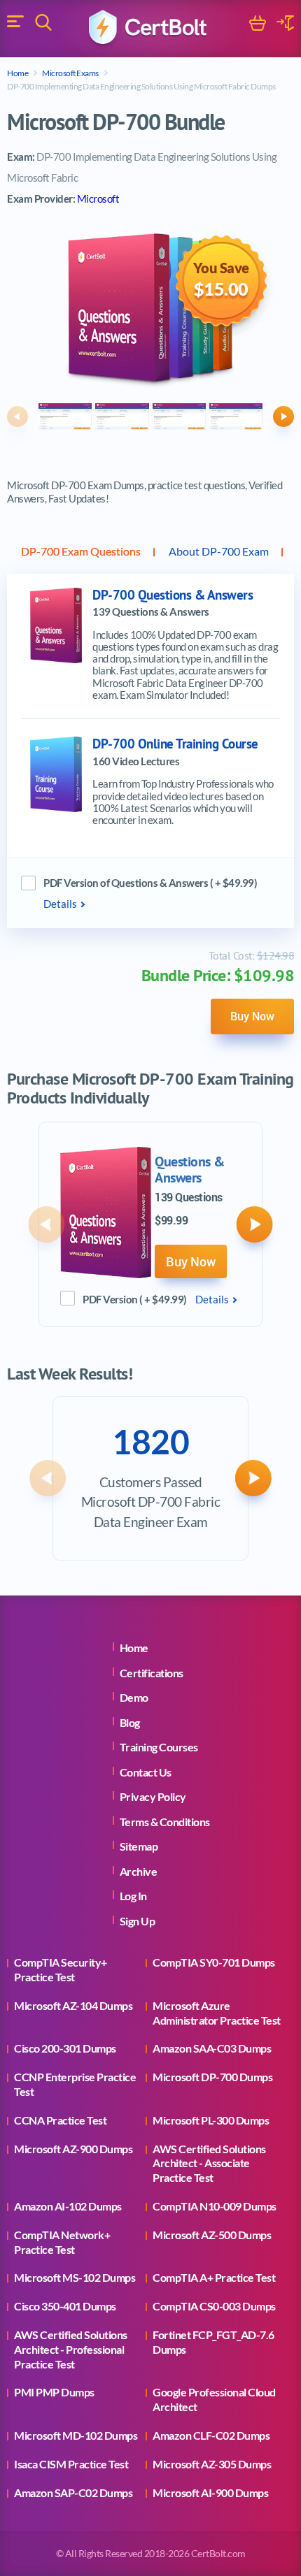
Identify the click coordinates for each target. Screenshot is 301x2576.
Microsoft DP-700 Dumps (212, 2077)
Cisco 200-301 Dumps (65, 2048)
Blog (130, 1722)
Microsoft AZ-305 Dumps (212, 2464)
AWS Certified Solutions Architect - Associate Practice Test (209, 2163)
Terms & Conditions (165, 1822)
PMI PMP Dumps (54, 2392)
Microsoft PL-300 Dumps (211, 2120)
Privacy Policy (153, 1796)
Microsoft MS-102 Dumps (75, 2277)
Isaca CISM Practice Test (71, 2464)
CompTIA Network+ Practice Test (62, 2242)
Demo (134, 1697)
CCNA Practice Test (60, 2120)
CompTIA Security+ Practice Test (61, 1969)
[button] (17, 417)
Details (60, 904)
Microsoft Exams (70, 73)
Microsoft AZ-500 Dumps (212, 2235)
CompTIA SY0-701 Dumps (214, 1962)
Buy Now (252, 1016)
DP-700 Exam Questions (81, 551)
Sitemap (139, 1846)
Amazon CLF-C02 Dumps (211, 2435)
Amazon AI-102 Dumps (68, 2206)
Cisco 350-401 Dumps (65, 2306)
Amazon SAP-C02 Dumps (73, 2492)
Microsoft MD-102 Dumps (76, 2435)
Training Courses (159, 1747)
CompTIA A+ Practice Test (214, 2277)
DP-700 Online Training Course (175, 744)
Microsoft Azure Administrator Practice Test (217, 2013)
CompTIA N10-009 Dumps (215, 2206)
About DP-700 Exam (219, 551)
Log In (133, 1896)
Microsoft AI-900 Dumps (210, 2492)
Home (17, 73)
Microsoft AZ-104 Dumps (73, 2005)
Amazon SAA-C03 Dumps (212, 2048)
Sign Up (138, 1921)
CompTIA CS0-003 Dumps (214, 2306)
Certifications (152, 1673)
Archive (139, 1871)
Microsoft (98, 198)
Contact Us (146, 1772)
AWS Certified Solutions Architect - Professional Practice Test (71, 2349)
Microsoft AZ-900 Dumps (73, 2149)
